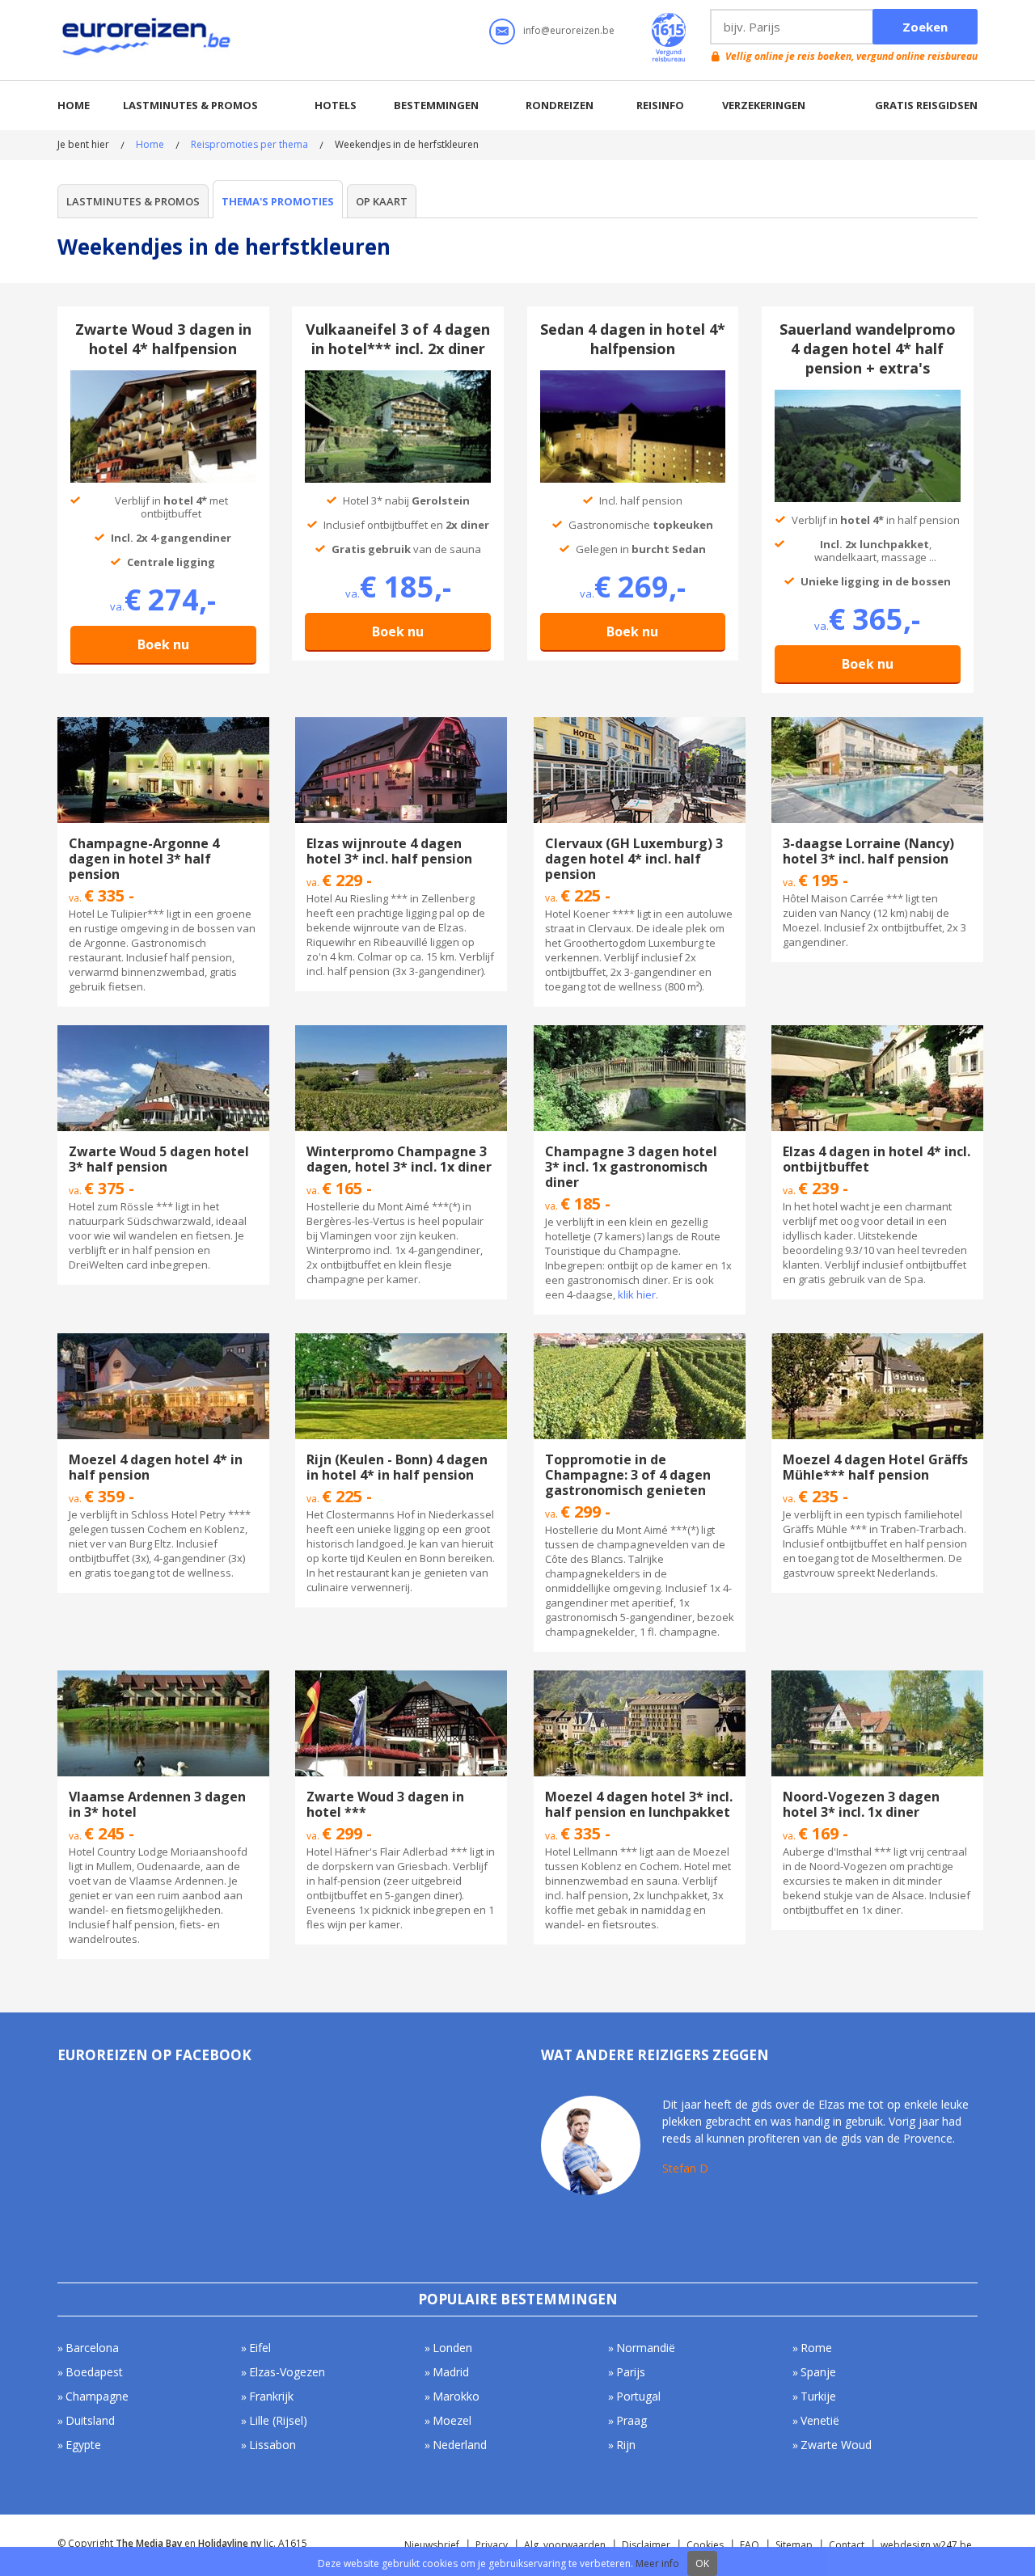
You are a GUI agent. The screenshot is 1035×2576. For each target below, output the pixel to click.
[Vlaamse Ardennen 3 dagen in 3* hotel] (163, 1678)
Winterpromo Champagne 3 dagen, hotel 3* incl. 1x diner (399, 1159)
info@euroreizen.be (569, 30)
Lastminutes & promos (190, 105)
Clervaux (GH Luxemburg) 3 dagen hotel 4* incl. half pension (634, 859)
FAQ (750, 2545)
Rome (816, 2348)
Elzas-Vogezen (287, 2372)
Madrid (451, 2372)
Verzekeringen (764, 105)
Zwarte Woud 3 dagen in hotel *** (385, 1804)
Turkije (818, 2396)
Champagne (97, 2396)
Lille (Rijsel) (278, 2420)
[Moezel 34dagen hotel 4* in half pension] (163, 1341)
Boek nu (163, 644)
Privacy (492, 2545)
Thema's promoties (278, 201)
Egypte (83, 2445)
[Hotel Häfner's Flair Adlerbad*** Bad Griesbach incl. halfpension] (401, 1678)
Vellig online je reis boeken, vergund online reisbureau (851, 56)
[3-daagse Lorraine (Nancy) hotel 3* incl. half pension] (877, 724)
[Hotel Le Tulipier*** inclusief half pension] (163, 724)
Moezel (452, 2420)
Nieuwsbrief (432, 2545)
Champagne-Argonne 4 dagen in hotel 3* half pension (144, 859)
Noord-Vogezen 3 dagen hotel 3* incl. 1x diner (861, 1804)
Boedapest (94, 2372)
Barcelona (92, 2348)
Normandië (646, 2348)
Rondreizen (560, 105)
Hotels (336, 105)
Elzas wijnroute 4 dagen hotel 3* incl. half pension (389, 851)
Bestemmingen (436, 105)
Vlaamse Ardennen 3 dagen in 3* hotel (157, 1804)
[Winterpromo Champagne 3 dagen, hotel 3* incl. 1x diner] (401, 1033)
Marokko (456, 2396)
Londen (452, 2348)
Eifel (260, 2348)
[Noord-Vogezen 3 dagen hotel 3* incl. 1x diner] (877, 1678)
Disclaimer (646, 2545)
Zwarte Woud (836, 2445)
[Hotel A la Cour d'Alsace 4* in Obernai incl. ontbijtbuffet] (877, 1033)
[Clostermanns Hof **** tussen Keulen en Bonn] (401, 1341)
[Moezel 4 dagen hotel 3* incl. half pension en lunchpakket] (640, 1678)
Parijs (631, 2372)
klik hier (637, 1294)
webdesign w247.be (926, 2545)
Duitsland (90, 2420)
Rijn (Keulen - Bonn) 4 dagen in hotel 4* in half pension (397, 1467)
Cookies (705, 2545)
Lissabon (272, 2445)
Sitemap (794, 2545)
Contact (847, 2545)
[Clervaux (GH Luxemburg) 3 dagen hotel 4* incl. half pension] (640, 724)
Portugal (638, 2396)
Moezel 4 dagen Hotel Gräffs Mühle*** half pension (875, 1467)
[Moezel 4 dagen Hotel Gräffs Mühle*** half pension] (877, 1341)
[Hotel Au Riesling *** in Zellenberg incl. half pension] (401, 724)
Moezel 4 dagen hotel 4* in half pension (156, 1467)
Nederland (460, 2445)
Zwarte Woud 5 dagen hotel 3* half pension (159, 1159)
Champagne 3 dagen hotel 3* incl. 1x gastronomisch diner (631, 1167)
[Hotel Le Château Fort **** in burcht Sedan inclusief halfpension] (633, 378)
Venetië (820, 2420)
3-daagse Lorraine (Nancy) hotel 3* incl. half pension (868, 851)
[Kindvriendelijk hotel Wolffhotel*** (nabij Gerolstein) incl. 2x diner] (398, 378)
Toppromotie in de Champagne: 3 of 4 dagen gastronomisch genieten (628, 1475)
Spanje (818, 2372)
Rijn (626, 2445)
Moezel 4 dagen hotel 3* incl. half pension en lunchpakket (639, 1804)
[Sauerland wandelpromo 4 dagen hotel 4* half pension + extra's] (868, 397)
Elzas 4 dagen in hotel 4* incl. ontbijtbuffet (877, 1159)
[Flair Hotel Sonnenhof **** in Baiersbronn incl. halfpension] (163, 378)
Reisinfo (660, 105)
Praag (632, 2420)
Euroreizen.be (148, 40)
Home (74, 105)
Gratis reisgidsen (926, 105)
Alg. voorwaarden (565, 2545)
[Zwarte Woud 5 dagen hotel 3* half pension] (163, 1033)
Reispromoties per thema (249, 144)
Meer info (657, 2563)
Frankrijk (271, 2396)
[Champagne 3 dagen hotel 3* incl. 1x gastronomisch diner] (640, 1033)
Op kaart (382, 201)
